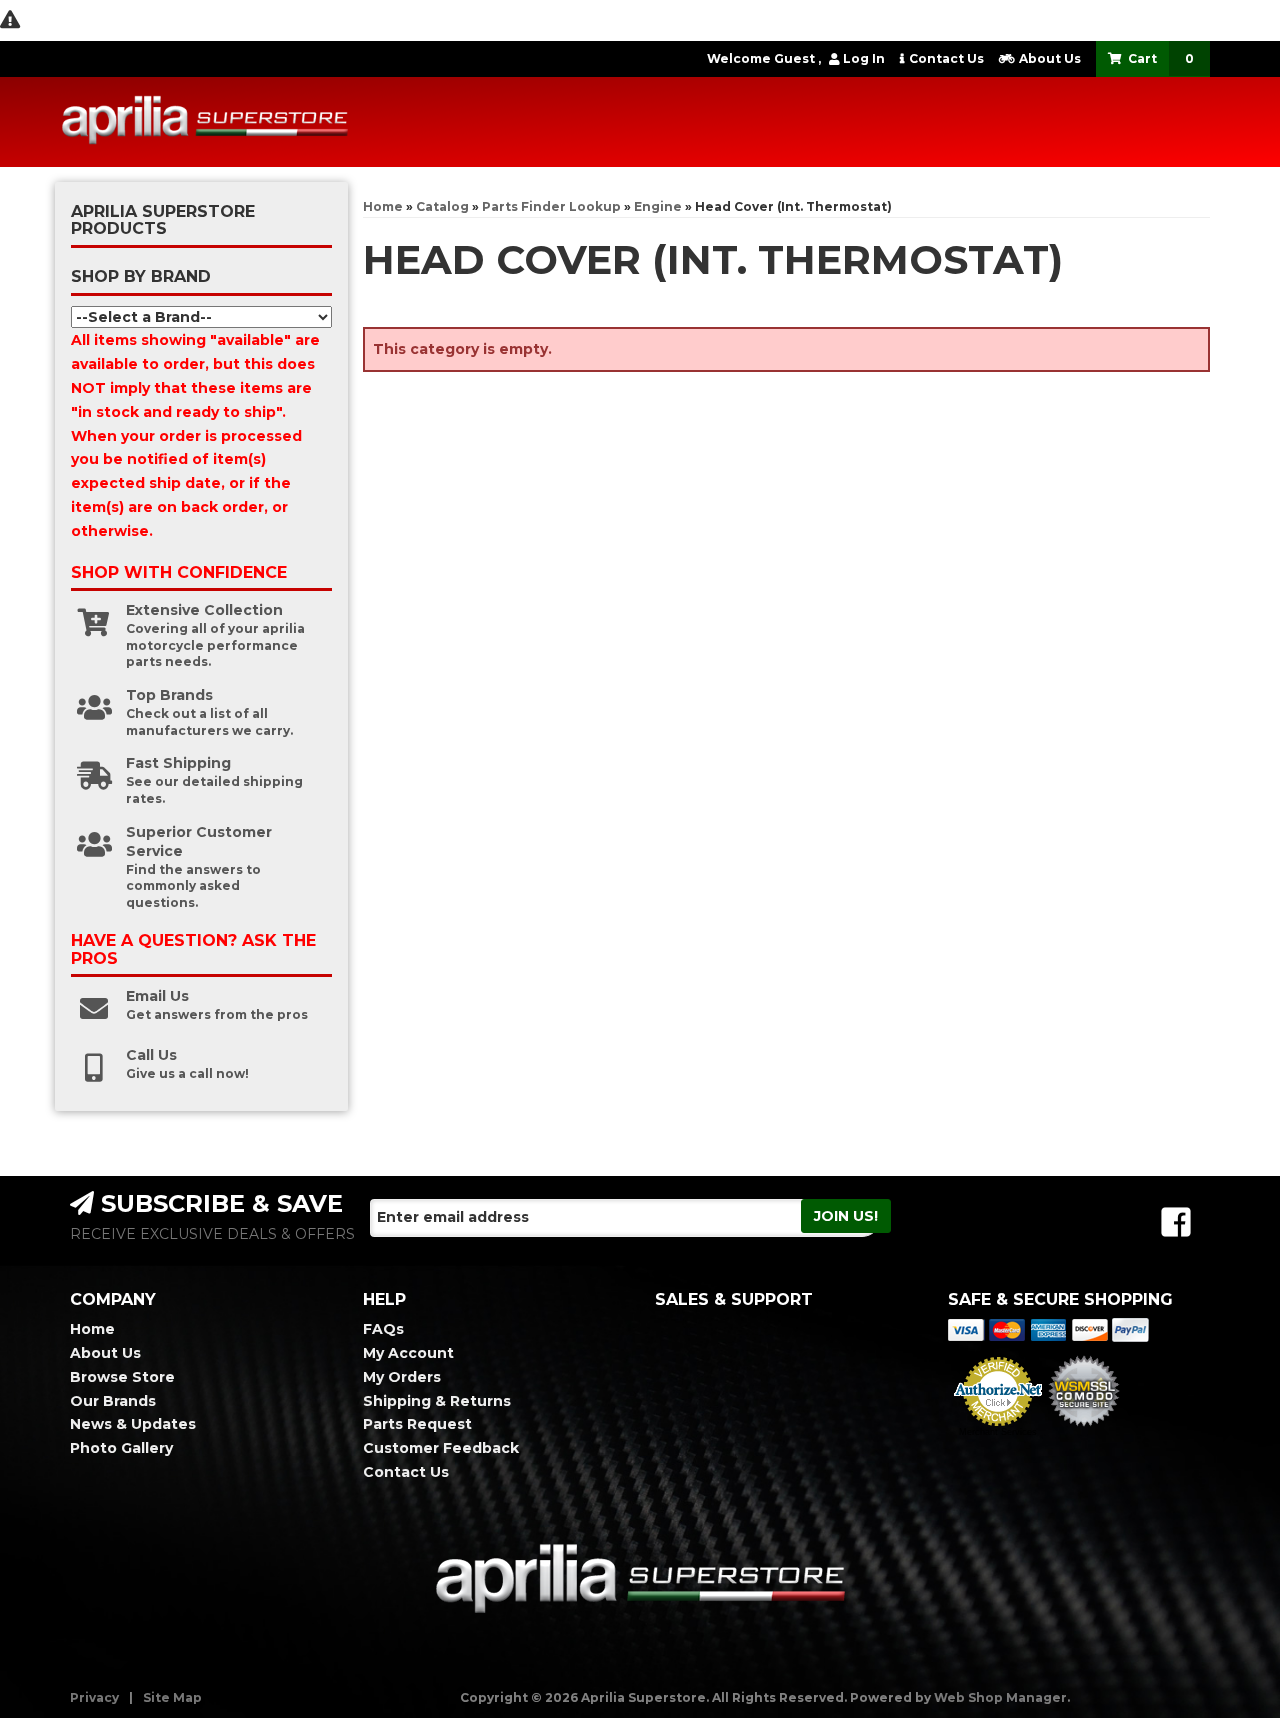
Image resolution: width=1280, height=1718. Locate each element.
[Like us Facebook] (1176, 1222)
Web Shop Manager (1000, 1697)
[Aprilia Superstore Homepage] (205, 122)
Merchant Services (998, 1432)
